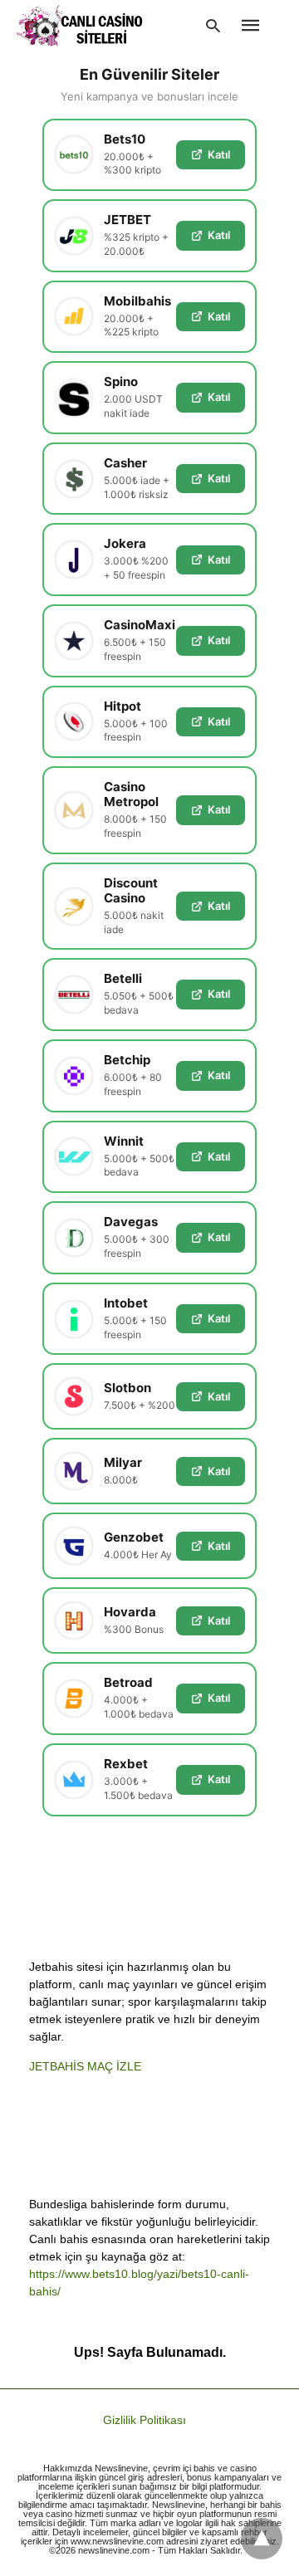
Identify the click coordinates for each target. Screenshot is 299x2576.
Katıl (219, 154)
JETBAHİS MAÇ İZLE (85, 2066)
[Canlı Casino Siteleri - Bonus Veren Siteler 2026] (80, 25)
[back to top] (262, 2539)
